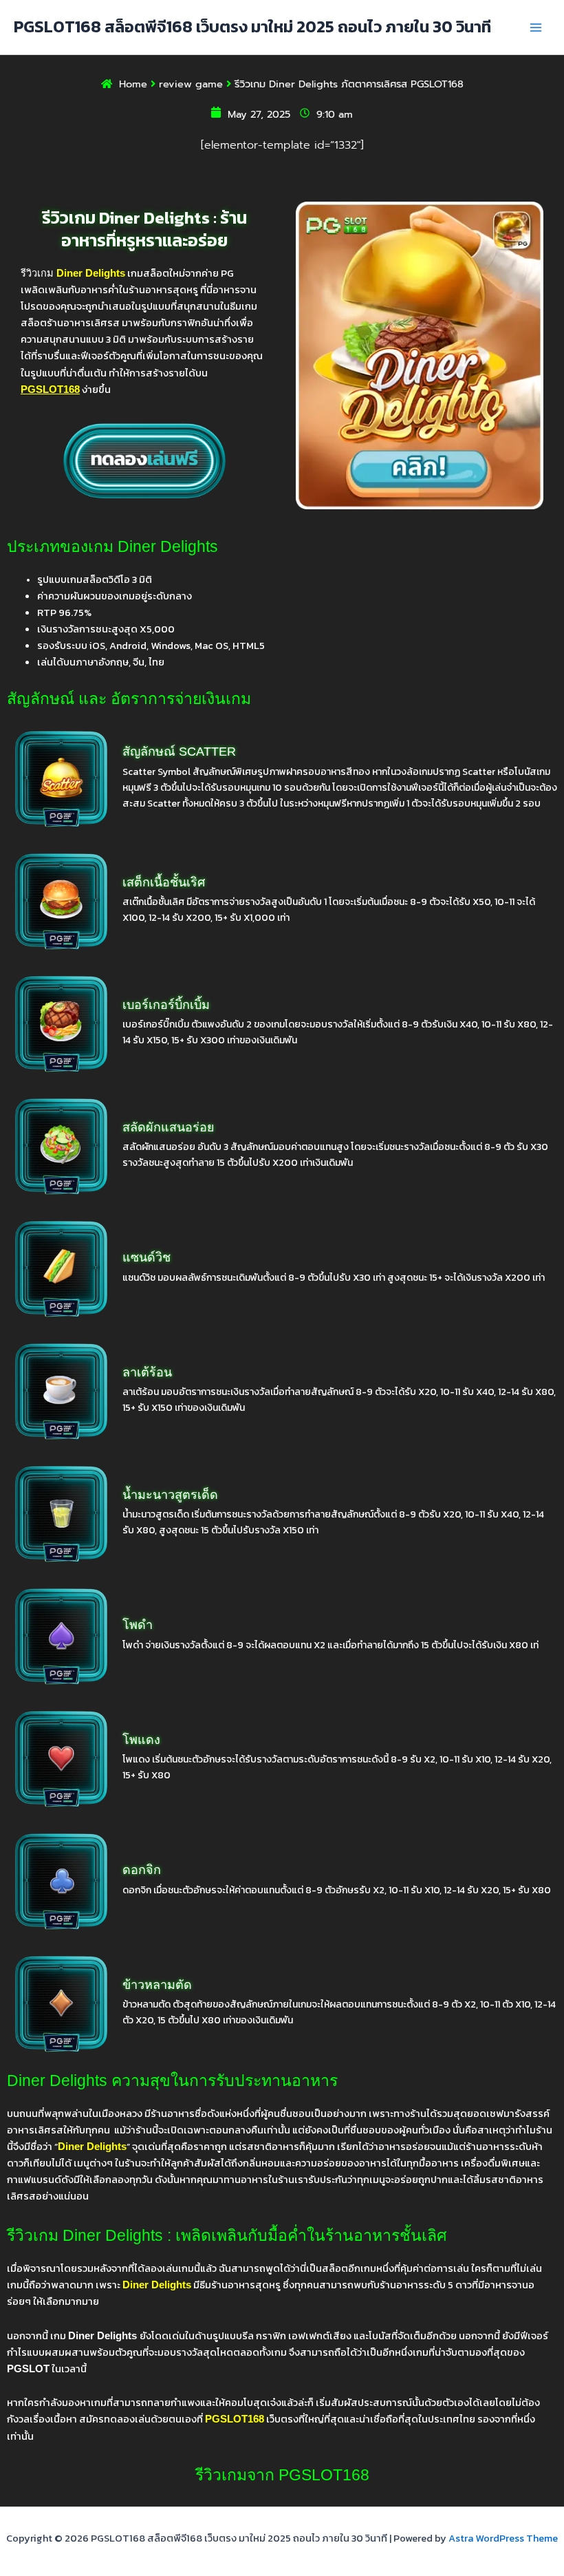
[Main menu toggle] (536, 28)
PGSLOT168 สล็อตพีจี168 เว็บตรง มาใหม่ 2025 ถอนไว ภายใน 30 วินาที (252, 26)
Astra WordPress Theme (503, 2538)
